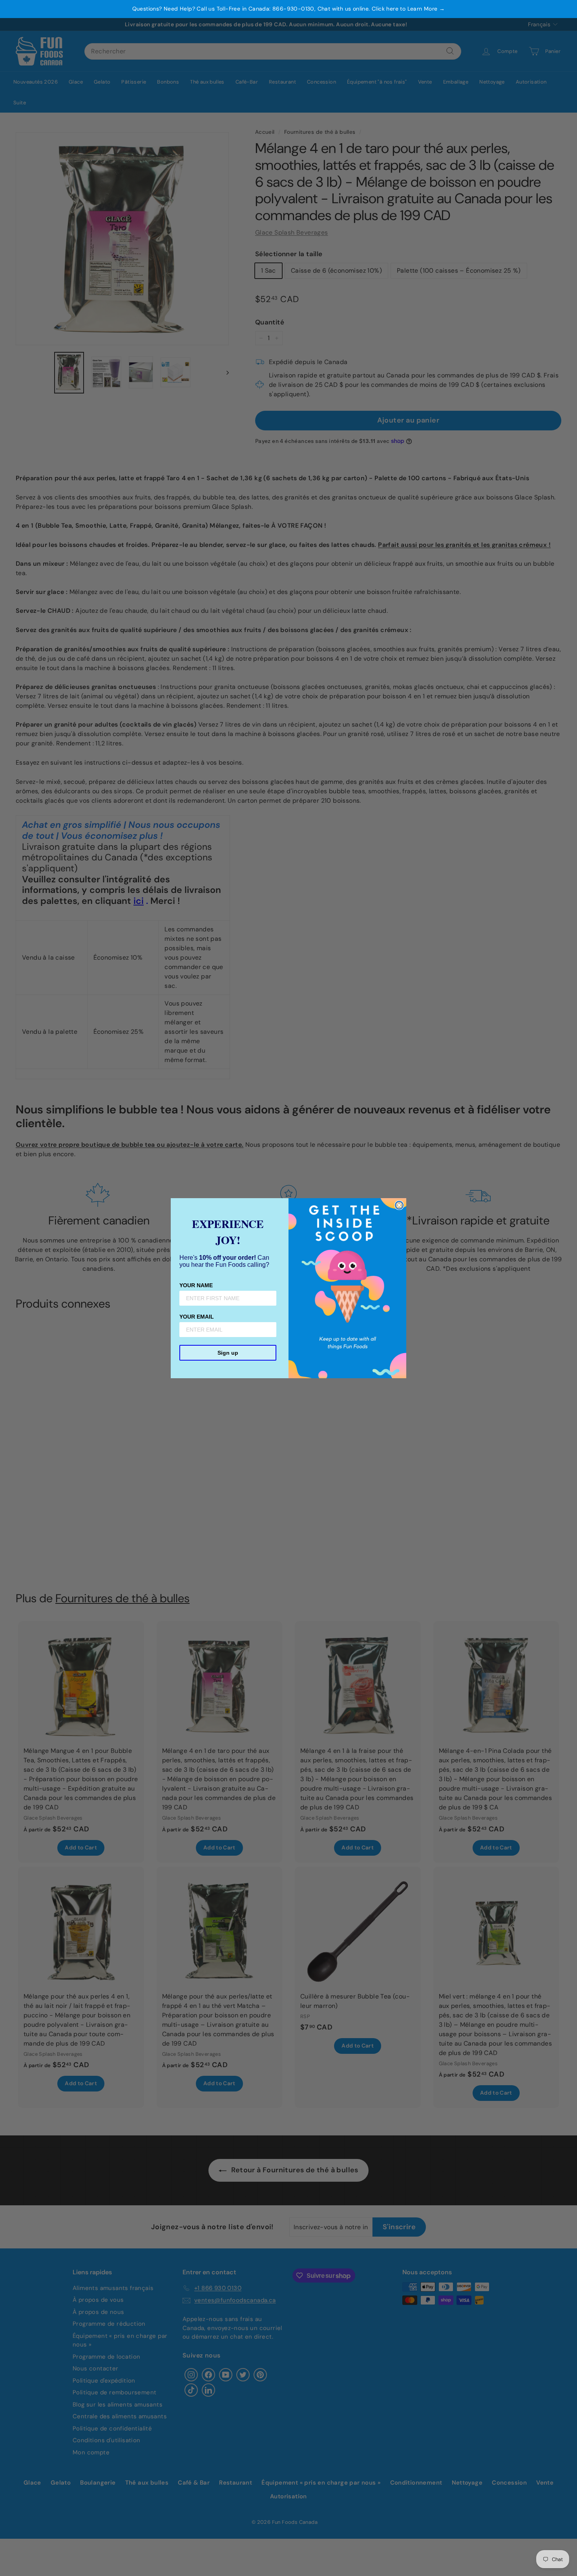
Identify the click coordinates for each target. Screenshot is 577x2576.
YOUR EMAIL (197, 1317)
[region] (288, 9)
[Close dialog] (399, 1205)
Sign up (228, 1353)
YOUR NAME (196, 1285)
